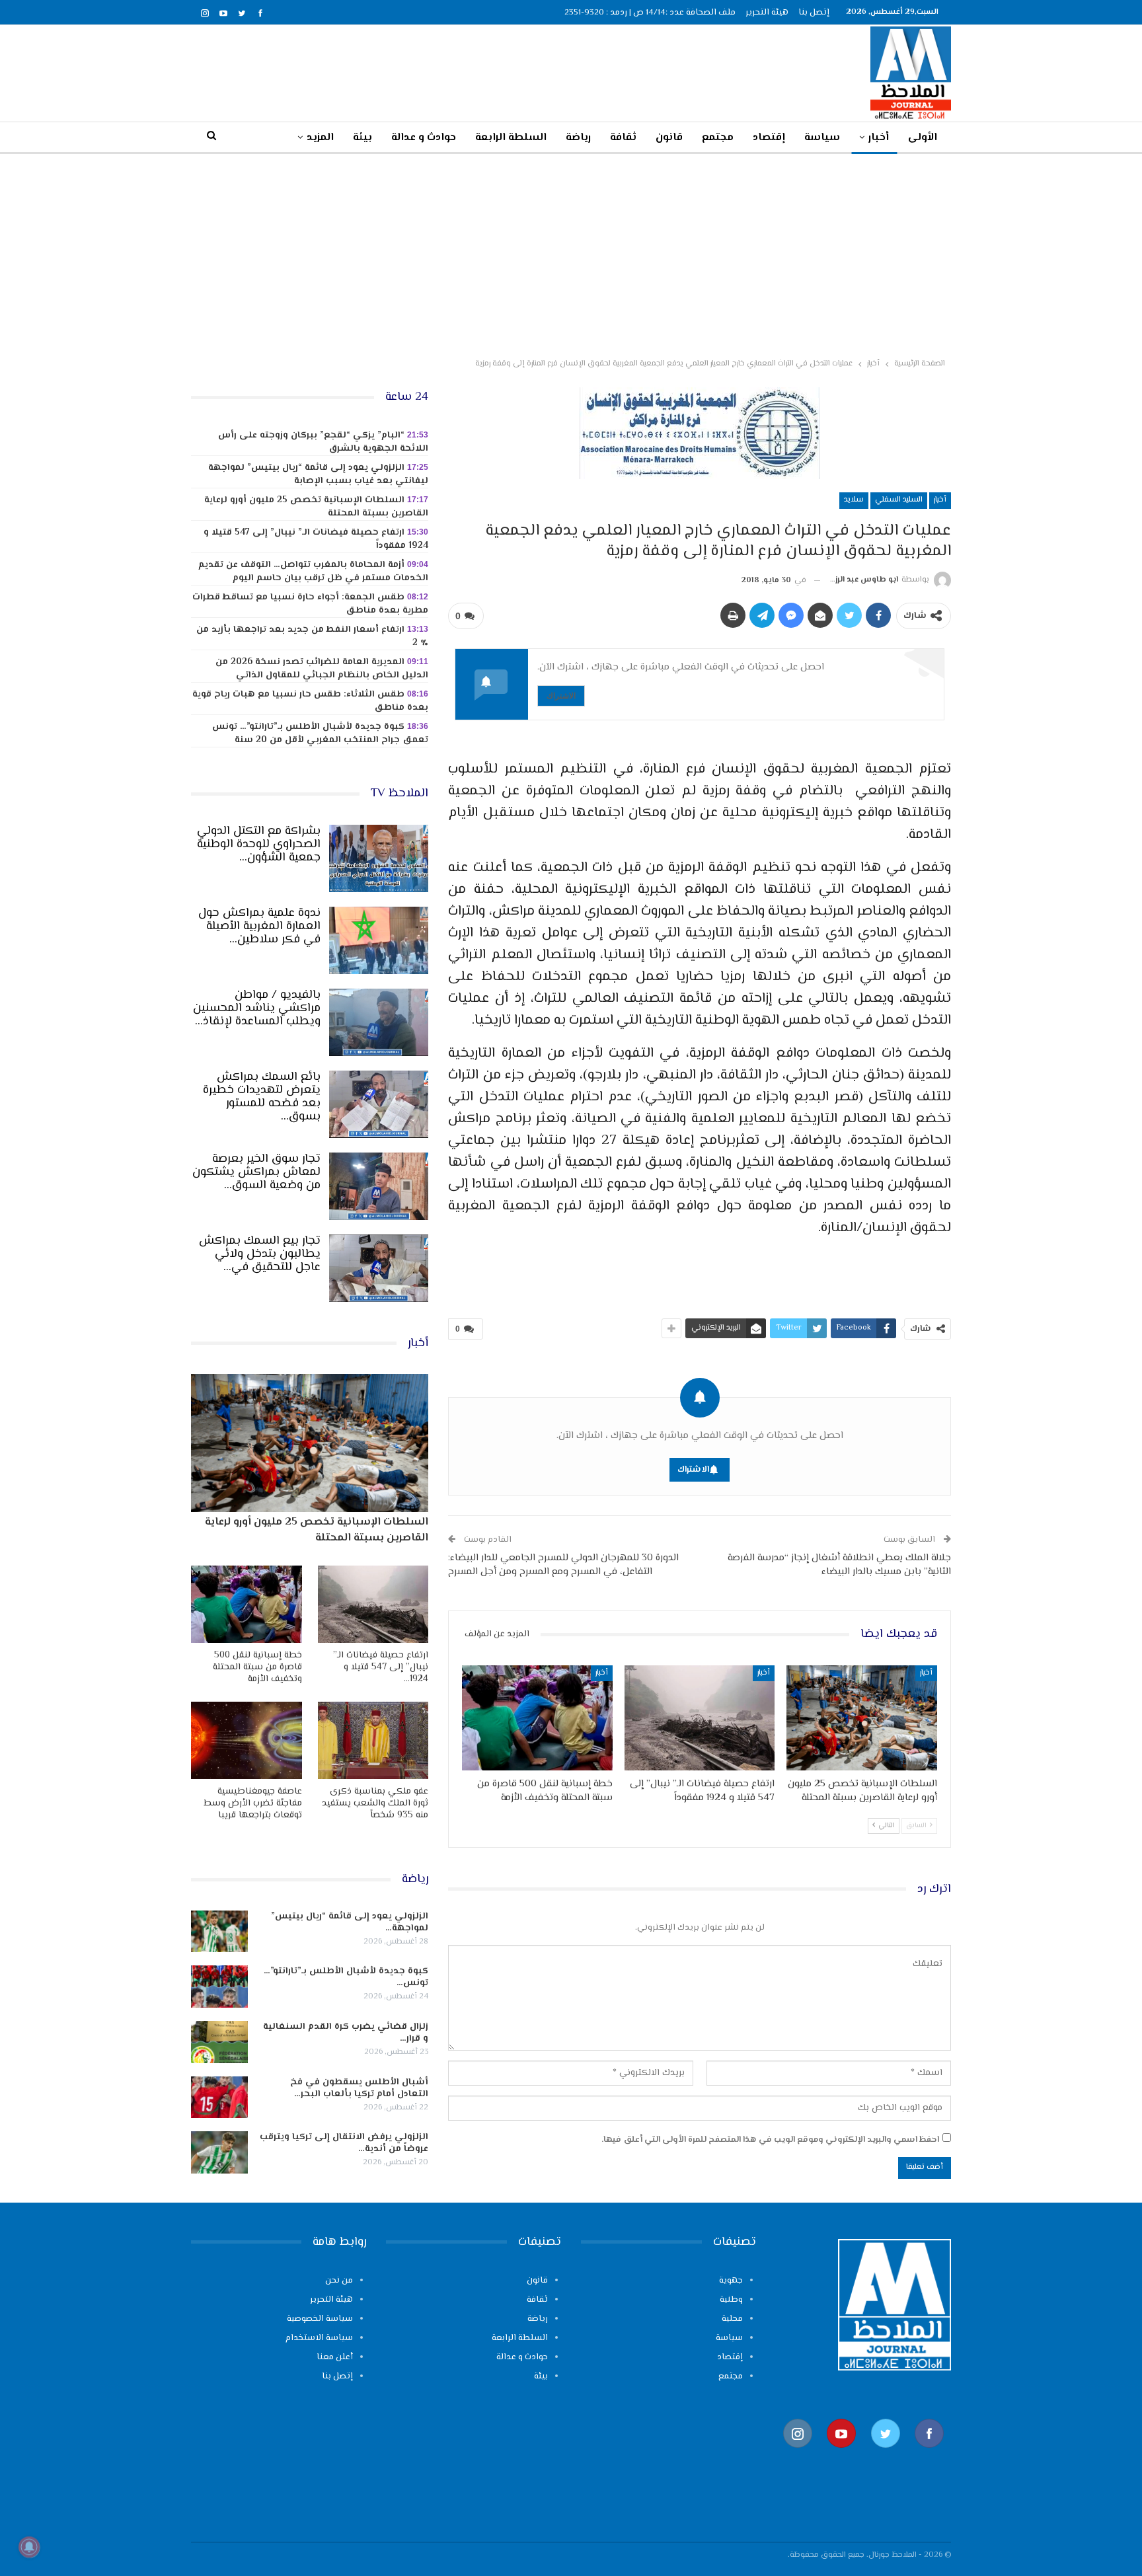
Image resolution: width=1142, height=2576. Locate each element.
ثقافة (623, 138)
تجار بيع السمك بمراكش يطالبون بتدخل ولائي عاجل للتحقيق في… (260, 1254)
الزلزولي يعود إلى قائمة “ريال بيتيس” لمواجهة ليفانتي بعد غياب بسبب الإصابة (318, 474)
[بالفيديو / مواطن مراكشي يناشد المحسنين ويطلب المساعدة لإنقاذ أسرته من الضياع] (379, 1022)
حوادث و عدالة (424, 138)
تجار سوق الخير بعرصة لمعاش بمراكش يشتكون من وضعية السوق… (256, 1172)
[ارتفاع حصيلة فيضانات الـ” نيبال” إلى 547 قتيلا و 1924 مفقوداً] (700, 1718)
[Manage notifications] (29, 2547)
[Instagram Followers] (798, 2455)
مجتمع (718, 138)
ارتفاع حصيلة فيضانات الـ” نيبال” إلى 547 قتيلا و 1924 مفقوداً (316, 539)
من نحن (339, 2281)
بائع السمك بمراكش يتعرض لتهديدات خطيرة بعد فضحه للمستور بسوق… (262, 1097)
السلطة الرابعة (511, 138)
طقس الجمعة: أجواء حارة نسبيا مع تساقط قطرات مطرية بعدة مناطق (310, 604)
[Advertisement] (571, 253)
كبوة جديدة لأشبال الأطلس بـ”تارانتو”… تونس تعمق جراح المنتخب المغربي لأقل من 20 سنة (320, 734)
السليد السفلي (899, 500)
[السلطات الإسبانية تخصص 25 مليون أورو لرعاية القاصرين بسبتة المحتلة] (862, 1718)
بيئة (362, 138)
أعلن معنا (335, 2357)
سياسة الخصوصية (320, 2319)
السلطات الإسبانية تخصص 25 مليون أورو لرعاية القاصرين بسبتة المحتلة (316, 507)
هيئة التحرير (767, 13)
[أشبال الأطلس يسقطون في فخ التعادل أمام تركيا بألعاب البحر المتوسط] (219, 2098)
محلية (732, 2319)
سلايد (854, 500)
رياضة (578, 138)
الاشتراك (561, 696)
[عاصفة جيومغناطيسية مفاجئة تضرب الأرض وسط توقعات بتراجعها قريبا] (247, 1740)
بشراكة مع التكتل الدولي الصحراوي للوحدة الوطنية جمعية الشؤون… (259, 845)
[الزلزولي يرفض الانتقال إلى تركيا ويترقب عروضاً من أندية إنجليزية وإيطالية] (219, 2152)
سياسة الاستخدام (319, 2338)
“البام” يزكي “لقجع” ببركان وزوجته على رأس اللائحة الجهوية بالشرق (323, 442)
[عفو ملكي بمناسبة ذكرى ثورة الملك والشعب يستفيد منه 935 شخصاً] (373, 1740)
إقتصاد (769, 138)
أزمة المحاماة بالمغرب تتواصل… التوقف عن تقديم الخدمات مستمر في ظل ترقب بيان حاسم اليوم (313, 572)
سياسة (822, 138)
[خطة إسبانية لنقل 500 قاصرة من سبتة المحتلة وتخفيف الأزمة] (537, 1718)
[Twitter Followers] (886, 2455)
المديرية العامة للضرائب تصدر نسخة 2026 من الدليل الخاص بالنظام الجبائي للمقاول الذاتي (322, 669)
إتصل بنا (814, 13)
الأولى (923, 138)
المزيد (320, 138)
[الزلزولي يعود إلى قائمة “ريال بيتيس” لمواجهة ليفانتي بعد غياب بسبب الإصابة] (219, 1932)
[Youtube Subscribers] (841, 2455)
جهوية (731, 2281)
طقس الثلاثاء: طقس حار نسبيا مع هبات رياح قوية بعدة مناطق (310, 701)
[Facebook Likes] (929, 2455)
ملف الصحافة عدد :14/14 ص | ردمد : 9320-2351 (650, 13)
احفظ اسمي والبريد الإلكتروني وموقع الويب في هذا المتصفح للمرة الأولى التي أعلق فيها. (770, 2140)
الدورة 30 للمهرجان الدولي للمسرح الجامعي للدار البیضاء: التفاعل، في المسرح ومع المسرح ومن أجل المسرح (563, 1565)
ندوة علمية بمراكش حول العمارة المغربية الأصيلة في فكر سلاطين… (259, 927)
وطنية (731, 2300)
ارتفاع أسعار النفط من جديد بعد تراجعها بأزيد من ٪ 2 (312, 636)
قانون (669, 138)
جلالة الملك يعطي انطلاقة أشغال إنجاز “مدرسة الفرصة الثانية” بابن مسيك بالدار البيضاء (839, 1565)
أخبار (879, 138)
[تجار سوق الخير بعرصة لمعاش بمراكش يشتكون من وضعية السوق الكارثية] (379, 1186)
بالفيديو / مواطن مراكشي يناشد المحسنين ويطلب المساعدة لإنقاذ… (257, 1008)
